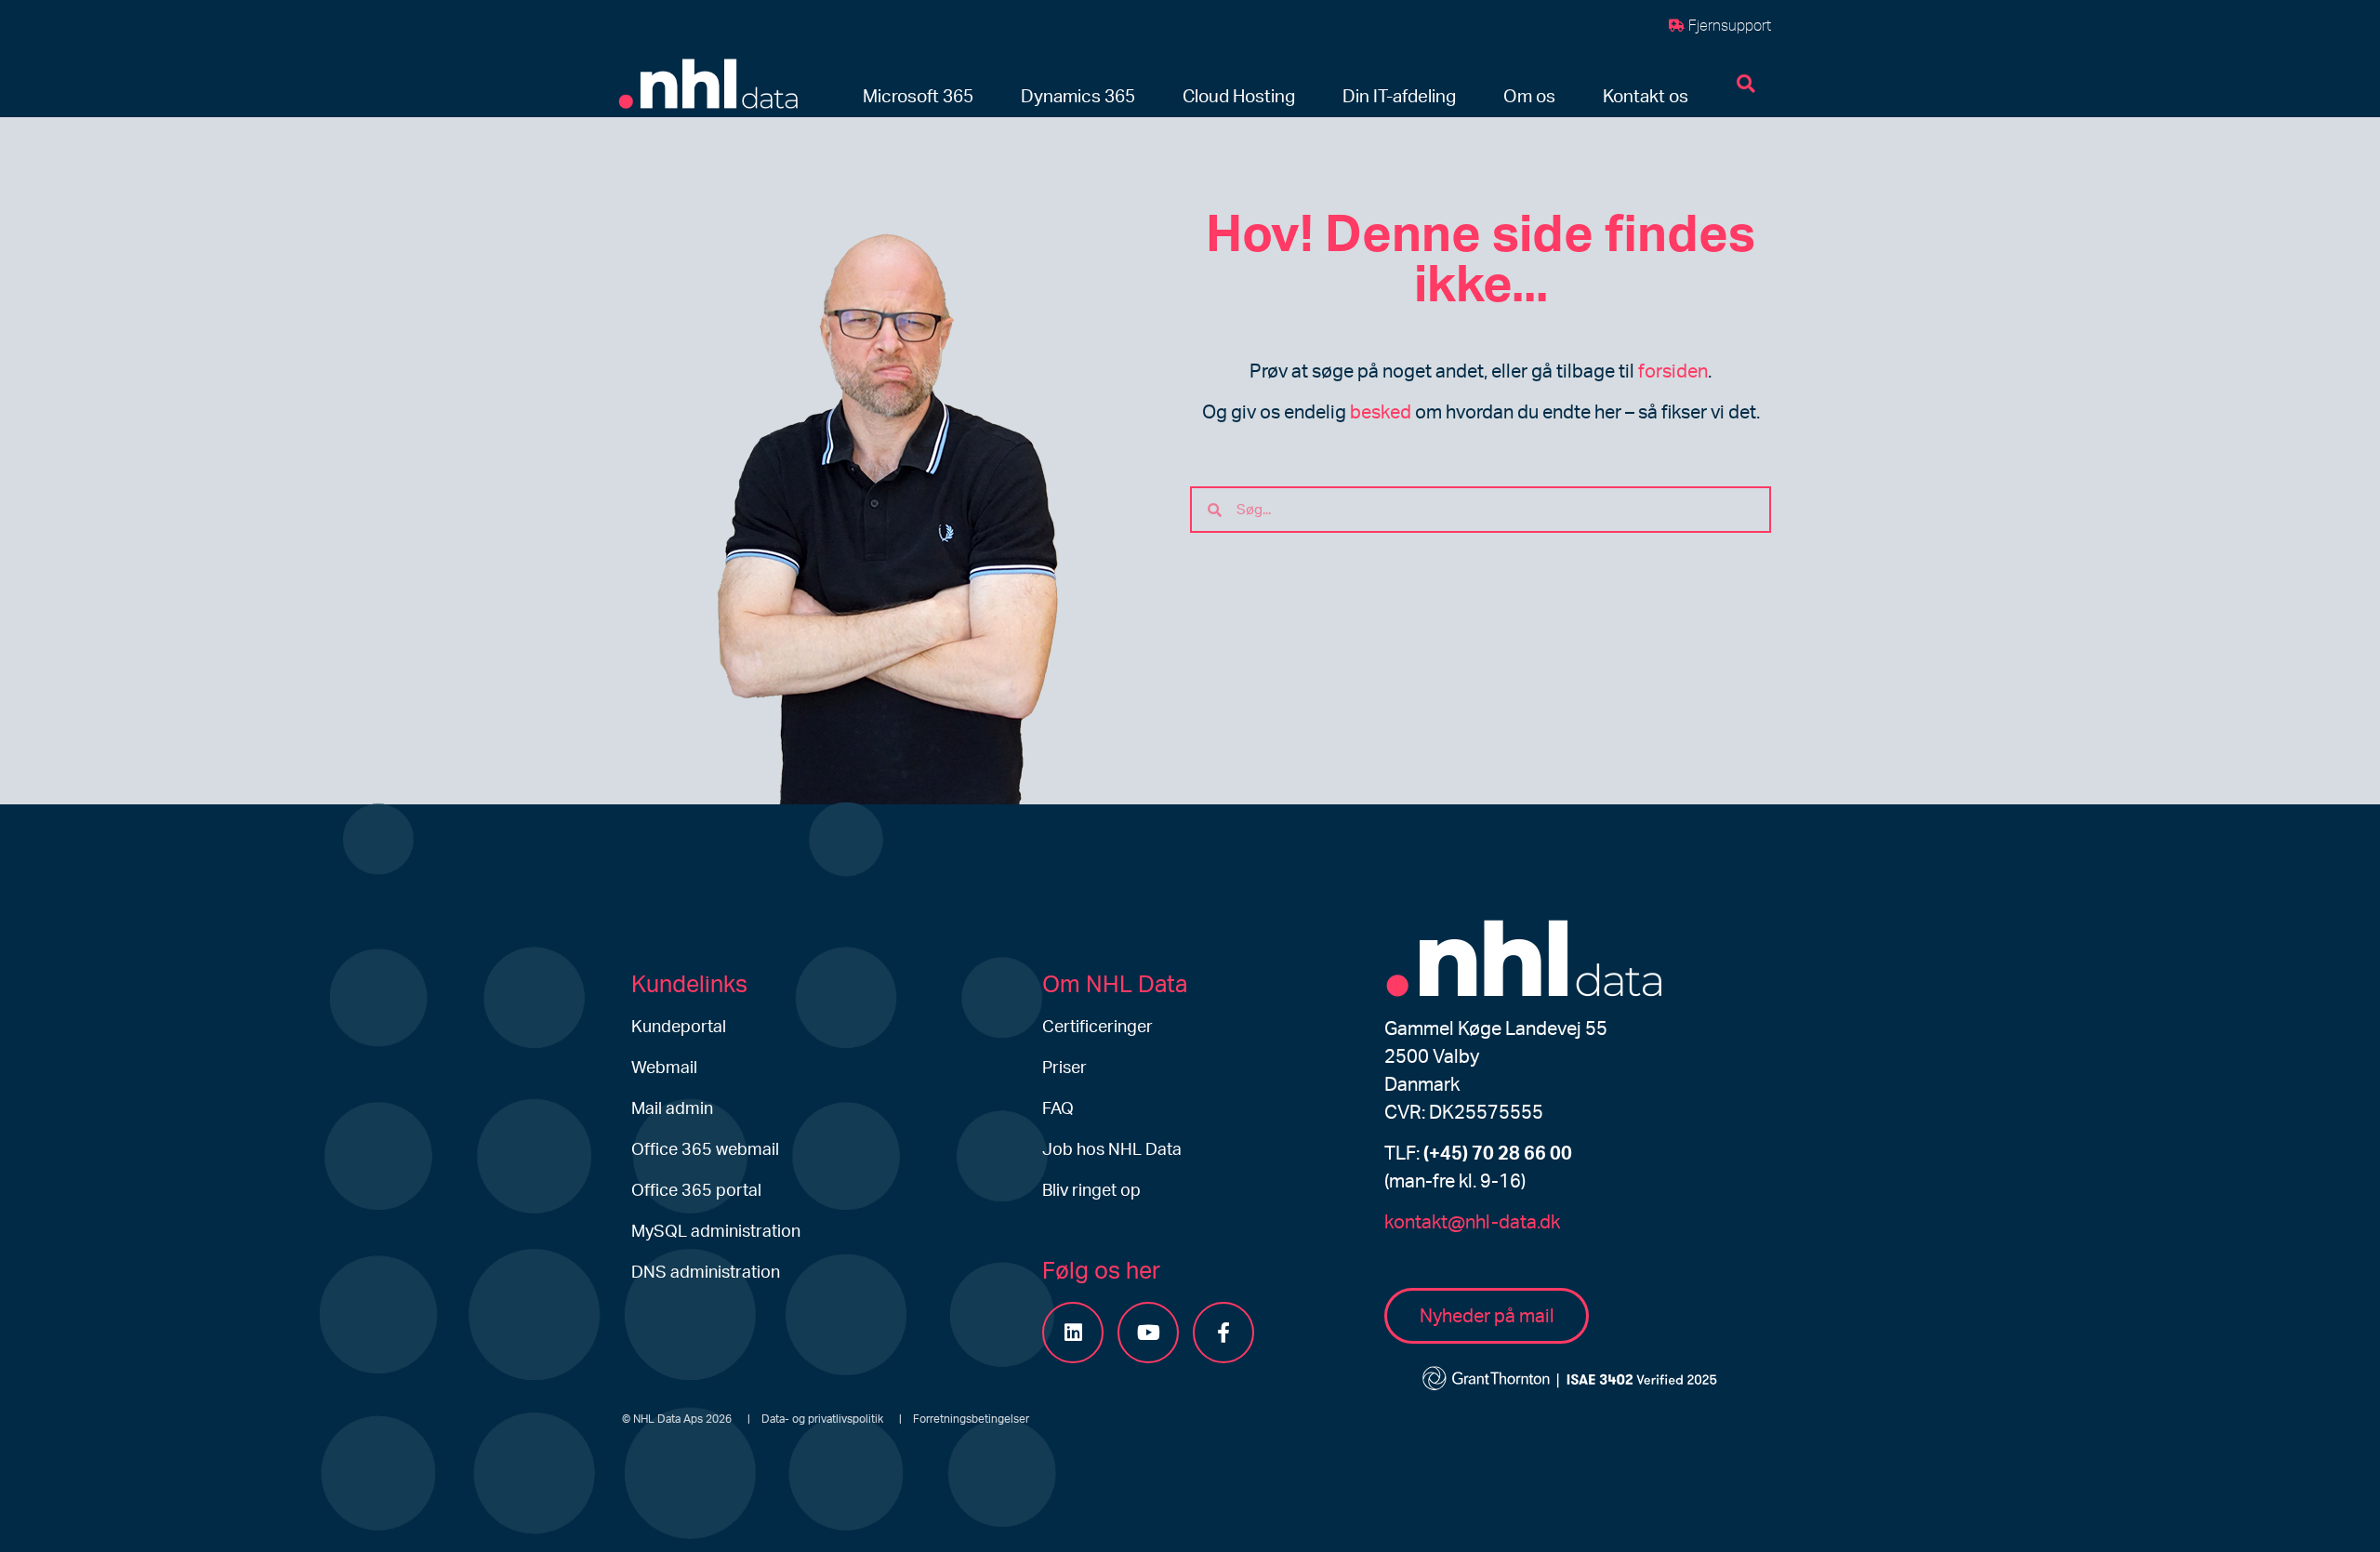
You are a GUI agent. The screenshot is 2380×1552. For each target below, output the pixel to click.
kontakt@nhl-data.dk (1472, 1223)
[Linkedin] (1073, 1333)
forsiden (1673, 372)
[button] (918, 98)
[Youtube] (1148, 1333)
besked (1381, 413)
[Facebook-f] (1223, 1333)
